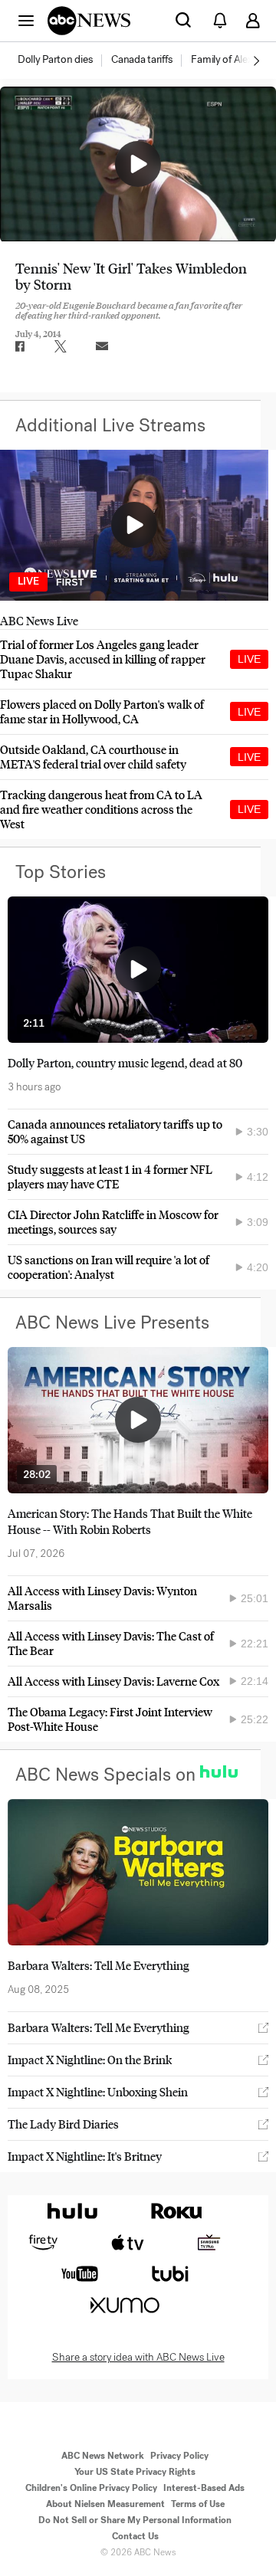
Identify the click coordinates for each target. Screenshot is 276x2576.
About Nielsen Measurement (105, 2504)
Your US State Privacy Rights (135, 2472)
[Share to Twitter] (61, 346)
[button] (26, 20)
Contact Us (135, 2536)
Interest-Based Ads (204, 2488)
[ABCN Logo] (89, 21)
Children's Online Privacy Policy (91, 2488)
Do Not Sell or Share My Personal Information (135, 2520)
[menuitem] (55, 60)
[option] (63, 61)
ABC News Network (103, 2456)
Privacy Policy (179, 2456)
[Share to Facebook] (19, 346)
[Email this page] (102, 346)
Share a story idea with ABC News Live (138, 2358)
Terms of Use (198, 2504)
